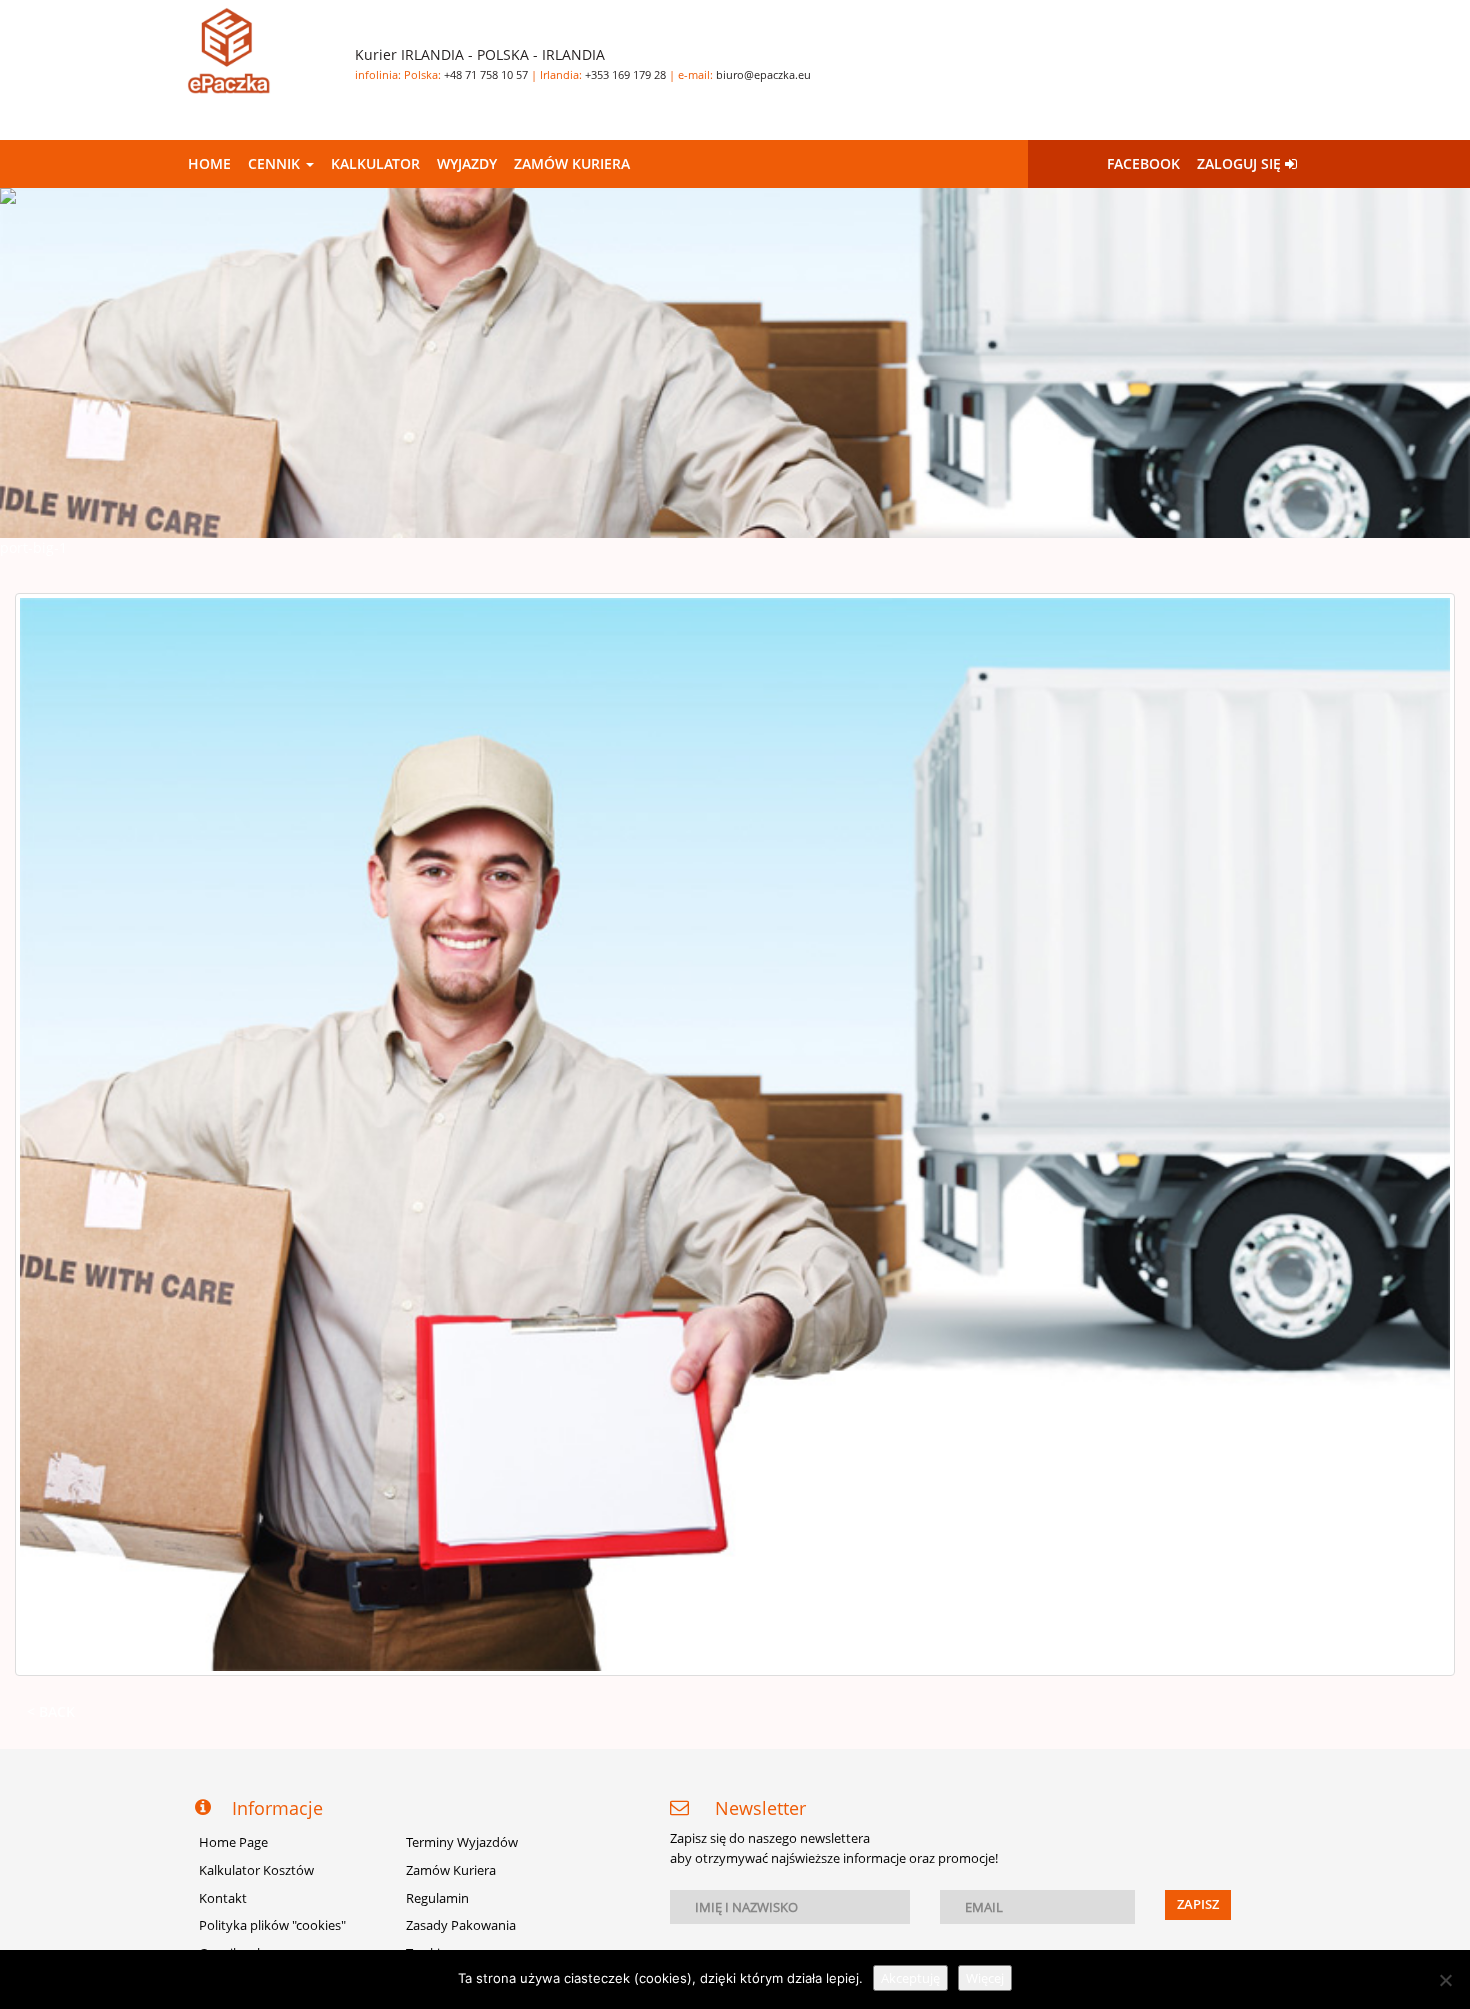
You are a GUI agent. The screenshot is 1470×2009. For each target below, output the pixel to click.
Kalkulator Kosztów (256, 1870)
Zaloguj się (1241, 163)
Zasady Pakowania (461, 1925)
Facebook (1143, 163)
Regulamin (437, 1898)
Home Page (233, 1842)
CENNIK (276, 163)
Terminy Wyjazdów (462, 1842)
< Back (51, 1711)
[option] (735, 363)
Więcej (985, 1978)
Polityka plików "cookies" (272, 1925)
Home (209, 163)
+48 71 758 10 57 (486, 74)
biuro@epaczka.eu (763, 74)
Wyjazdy (467, 163)
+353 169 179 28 (625, 74)
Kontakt (223, 1898)
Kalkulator (375, 163)
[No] (1445, 1980)
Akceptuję (910, 1978)
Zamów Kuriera (572, 163)
